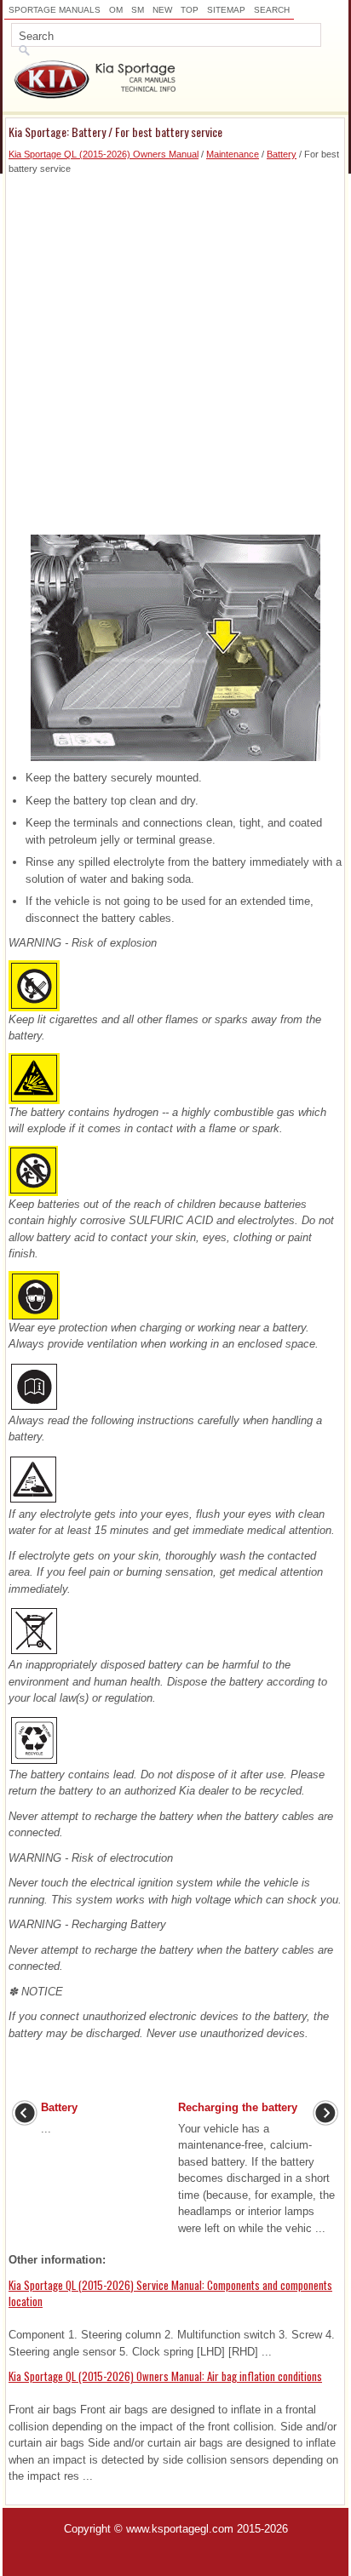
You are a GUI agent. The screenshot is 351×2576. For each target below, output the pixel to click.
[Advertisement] (175, 351)
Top (190, 10)
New (162, 10)
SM (138, 10)
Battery (282, 154)
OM (116, 10)
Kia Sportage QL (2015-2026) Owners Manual (104, 154)
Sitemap (226, 10)
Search (272, 10)
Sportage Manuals (55, 10)
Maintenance (233, 154)
